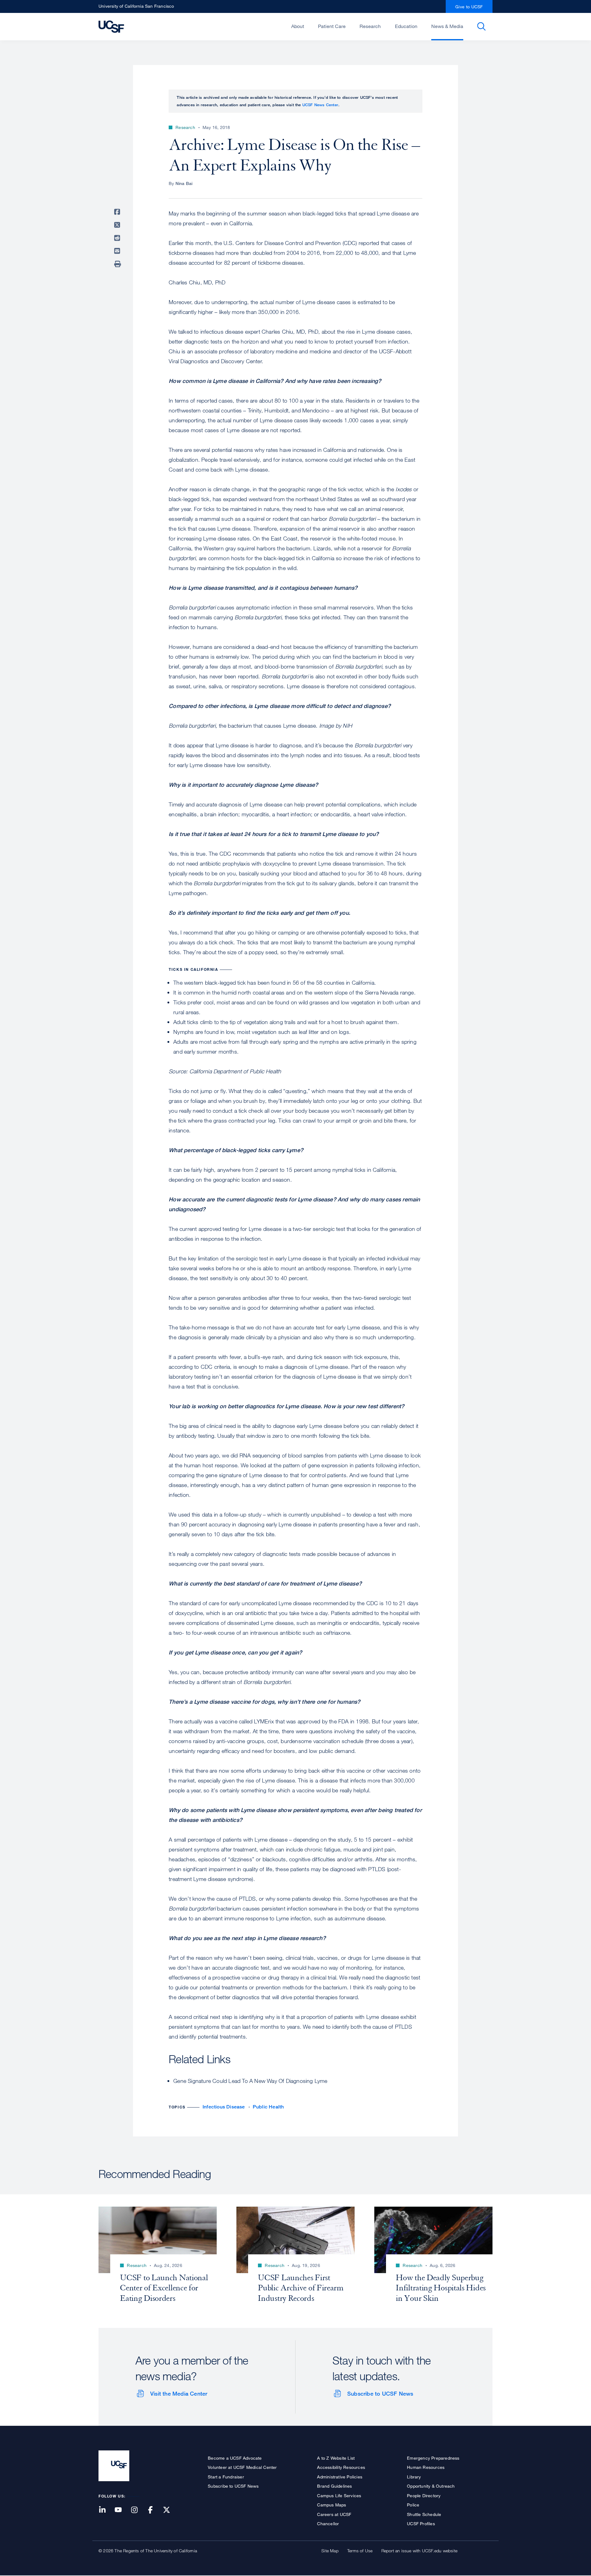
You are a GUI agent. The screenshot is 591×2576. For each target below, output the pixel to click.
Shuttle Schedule (424, 2514)
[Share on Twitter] (118, 225)
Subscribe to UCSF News (380, 2393)
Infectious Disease (224, 2107)
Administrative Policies (340, 2477)
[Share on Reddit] (118, 238)
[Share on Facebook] (118, 212)
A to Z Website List (336, 2458)
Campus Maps (332, 2505)
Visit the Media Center (179, 2393)
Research (370, 26)
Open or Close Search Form (481, 26)
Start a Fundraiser (226, 2477)
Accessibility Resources (341, 2467)
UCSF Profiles (421, 2524)
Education (406, 26)
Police (413, 2505)
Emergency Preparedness (433, 2458)
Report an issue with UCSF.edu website (419, 2551)
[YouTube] (122, 2510)
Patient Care (332, 26)
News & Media (447, 26)
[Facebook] (154, 2510)
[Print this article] (118, 264)
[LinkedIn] (106, 2510)
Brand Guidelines (334, 2486)
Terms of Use (360, 2551)
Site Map (330, 2551)
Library (414, 2477)
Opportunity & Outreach (431, 2486)
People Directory (424, 2496)
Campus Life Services (339, 2496)
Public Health (268, 2107)
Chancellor (328, 2524)
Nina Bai (184, 183)
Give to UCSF (469, 7)
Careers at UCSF (334, 2514)
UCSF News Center (320, 105)
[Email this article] (118, 251)
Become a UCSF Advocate (235, 2458)
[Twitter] (170, 2510)
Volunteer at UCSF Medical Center (242, 2467)
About (298, 26)
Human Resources (426, 2467)
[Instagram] (138, 2510)
